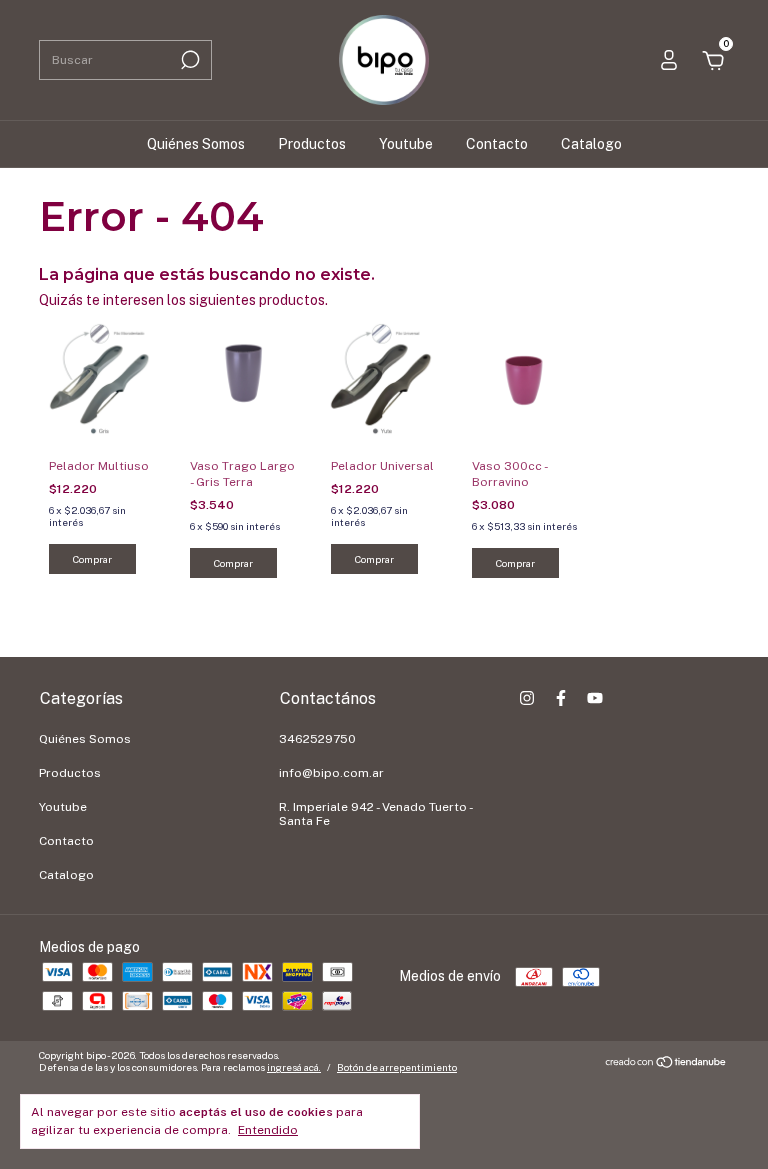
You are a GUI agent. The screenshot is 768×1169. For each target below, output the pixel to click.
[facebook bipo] (561, 698)
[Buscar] (188, 60)
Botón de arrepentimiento (397, 1067)
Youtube (406, 144)
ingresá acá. (294, 1067)
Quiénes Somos (196, 144)
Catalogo (591, 144)
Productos (312, 144)
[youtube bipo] (595, 698)
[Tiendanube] (666, 1064)
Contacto (497, 144)
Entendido (268, 1130)
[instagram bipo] (527, 698)
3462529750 (317, 739)
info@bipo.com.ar (331, 773)
